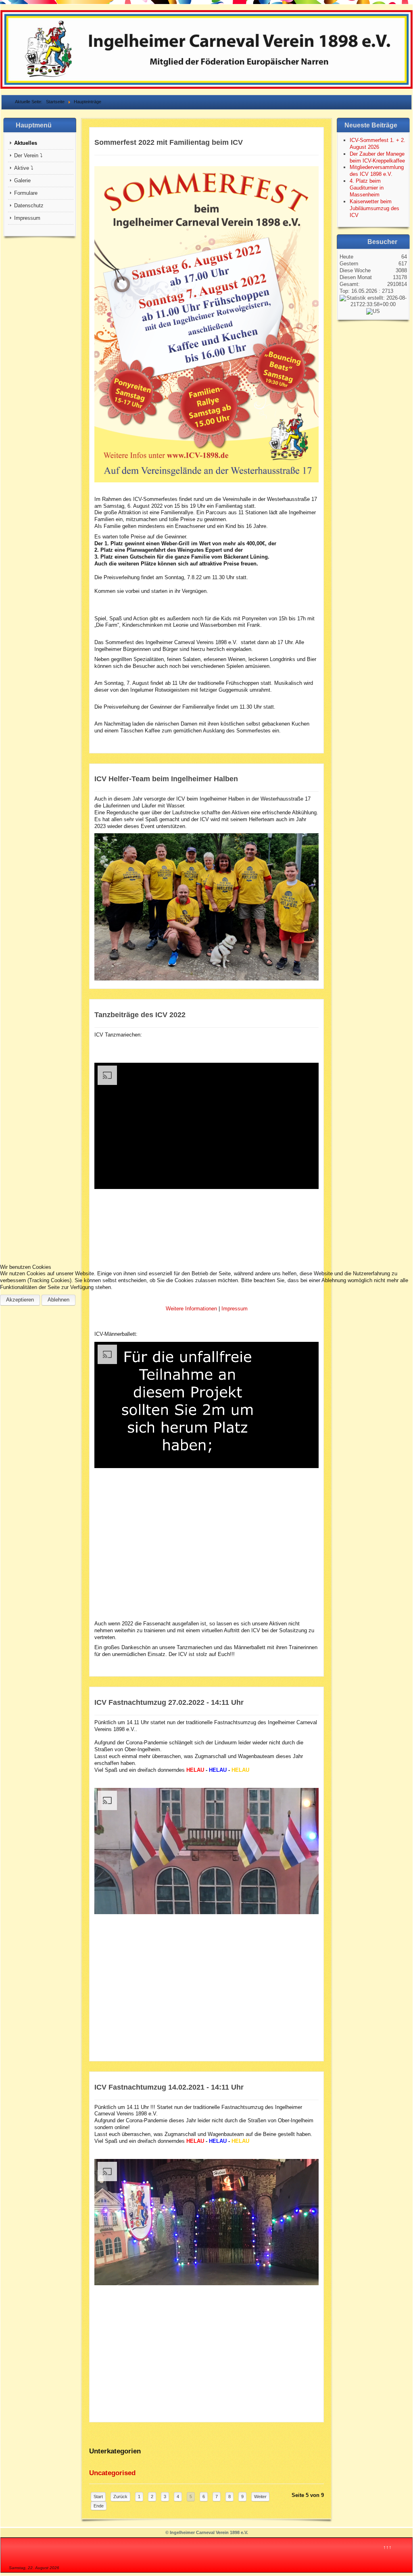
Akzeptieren (20, 1300)
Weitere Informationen (191, 1309)
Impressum (235, 1309)
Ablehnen (58, 1300)
